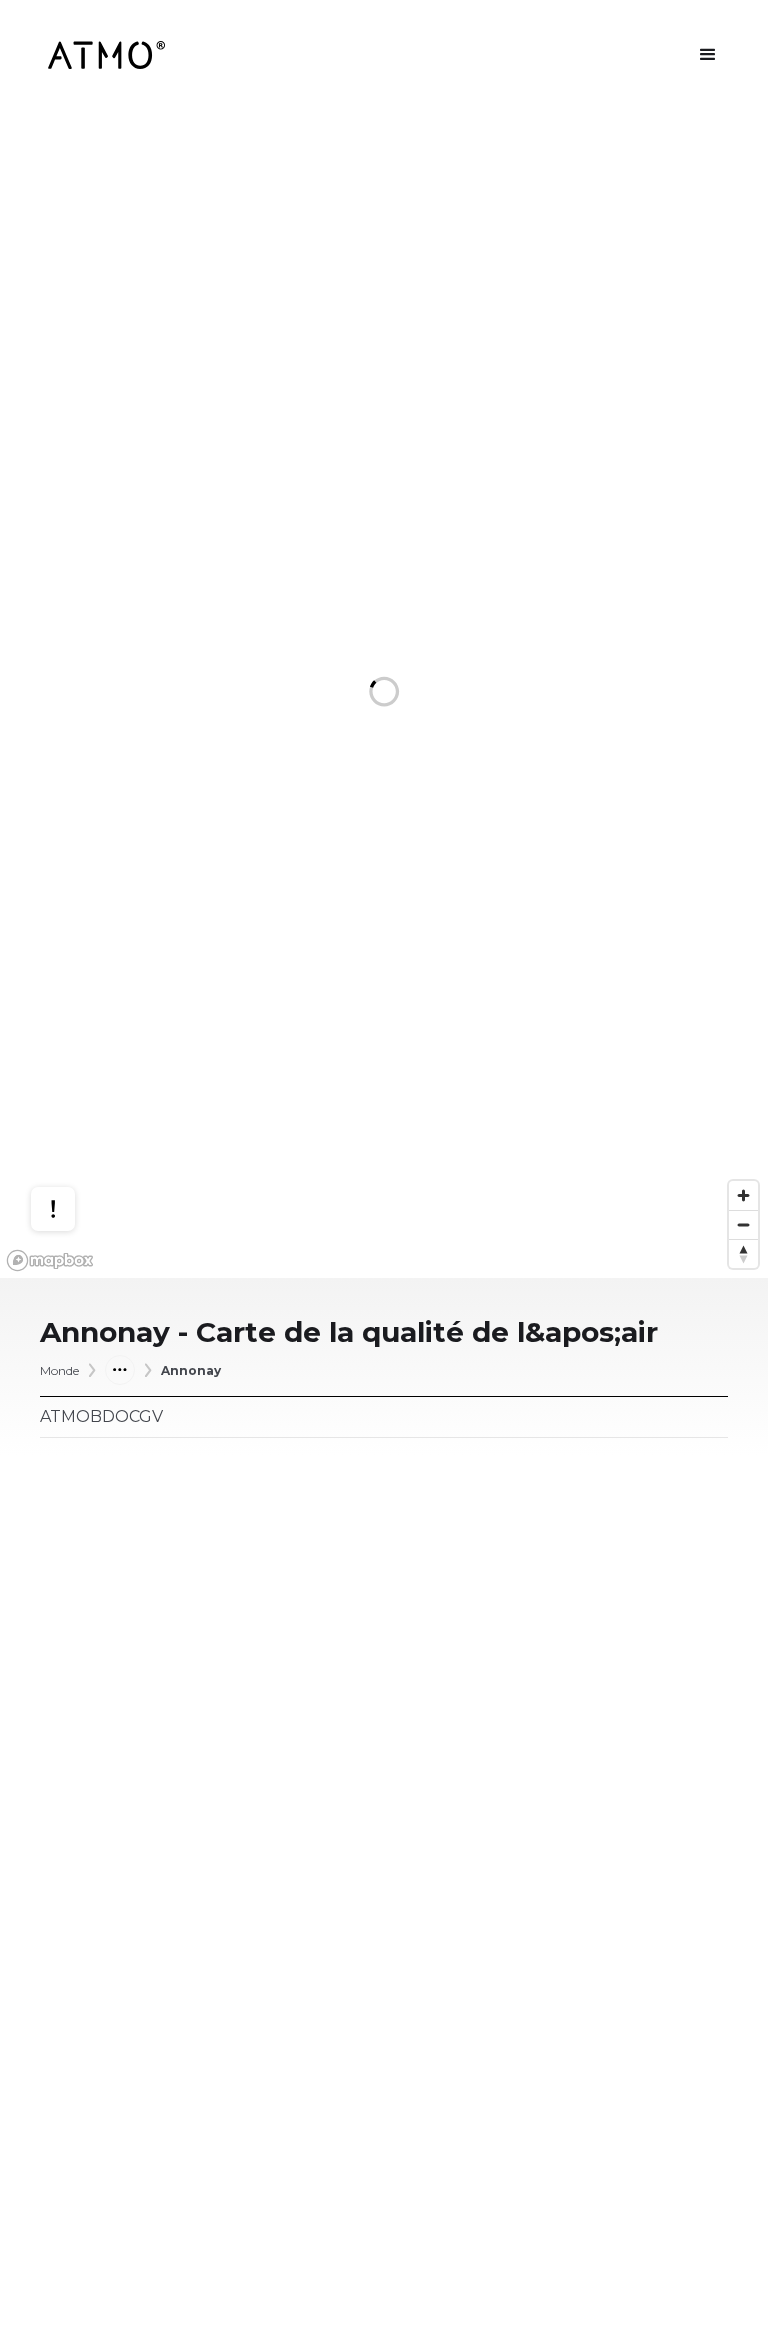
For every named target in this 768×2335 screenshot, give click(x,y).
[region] (384, 694)
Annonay (191, 1370)
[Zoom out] (743, 1224)
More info (72, 1123)
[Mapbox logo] (50, 1260)
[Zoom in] (743, 1195)
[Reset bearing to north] (743, 1253)
